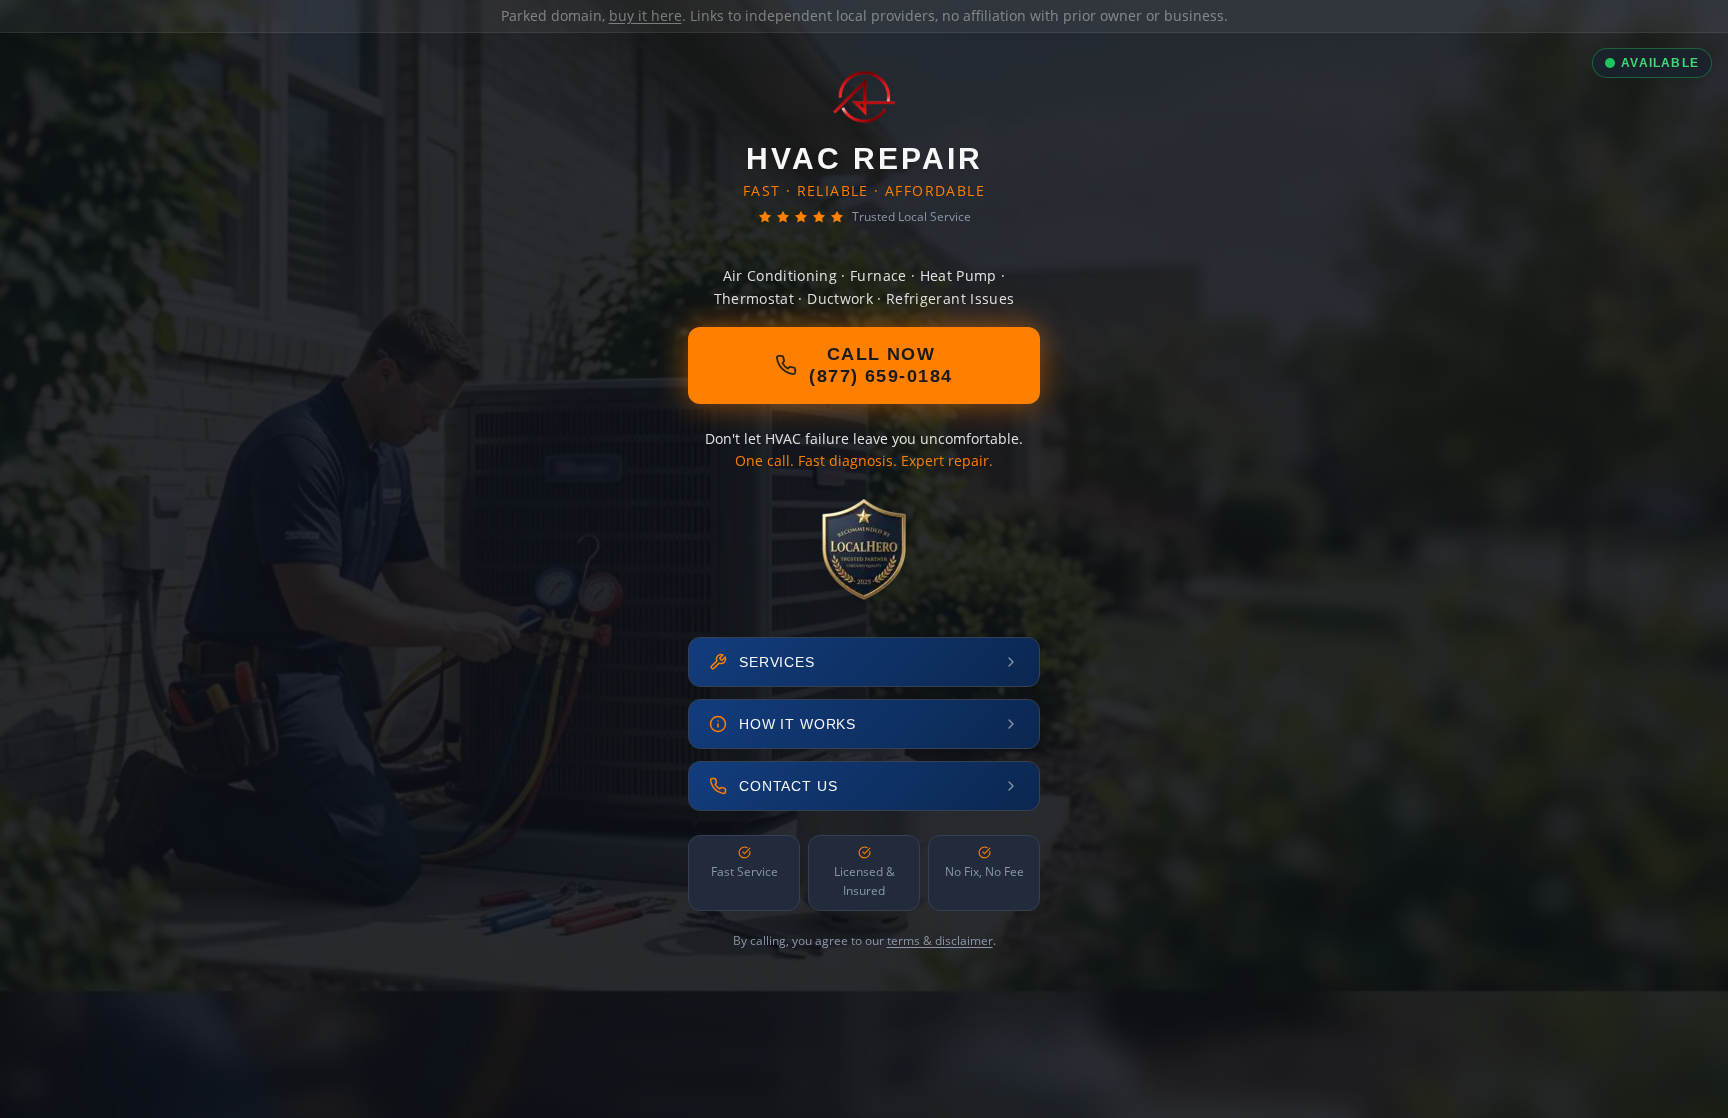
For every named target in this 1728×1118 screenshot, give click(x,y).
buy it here (645, 15)
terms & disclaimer (940, 940)
